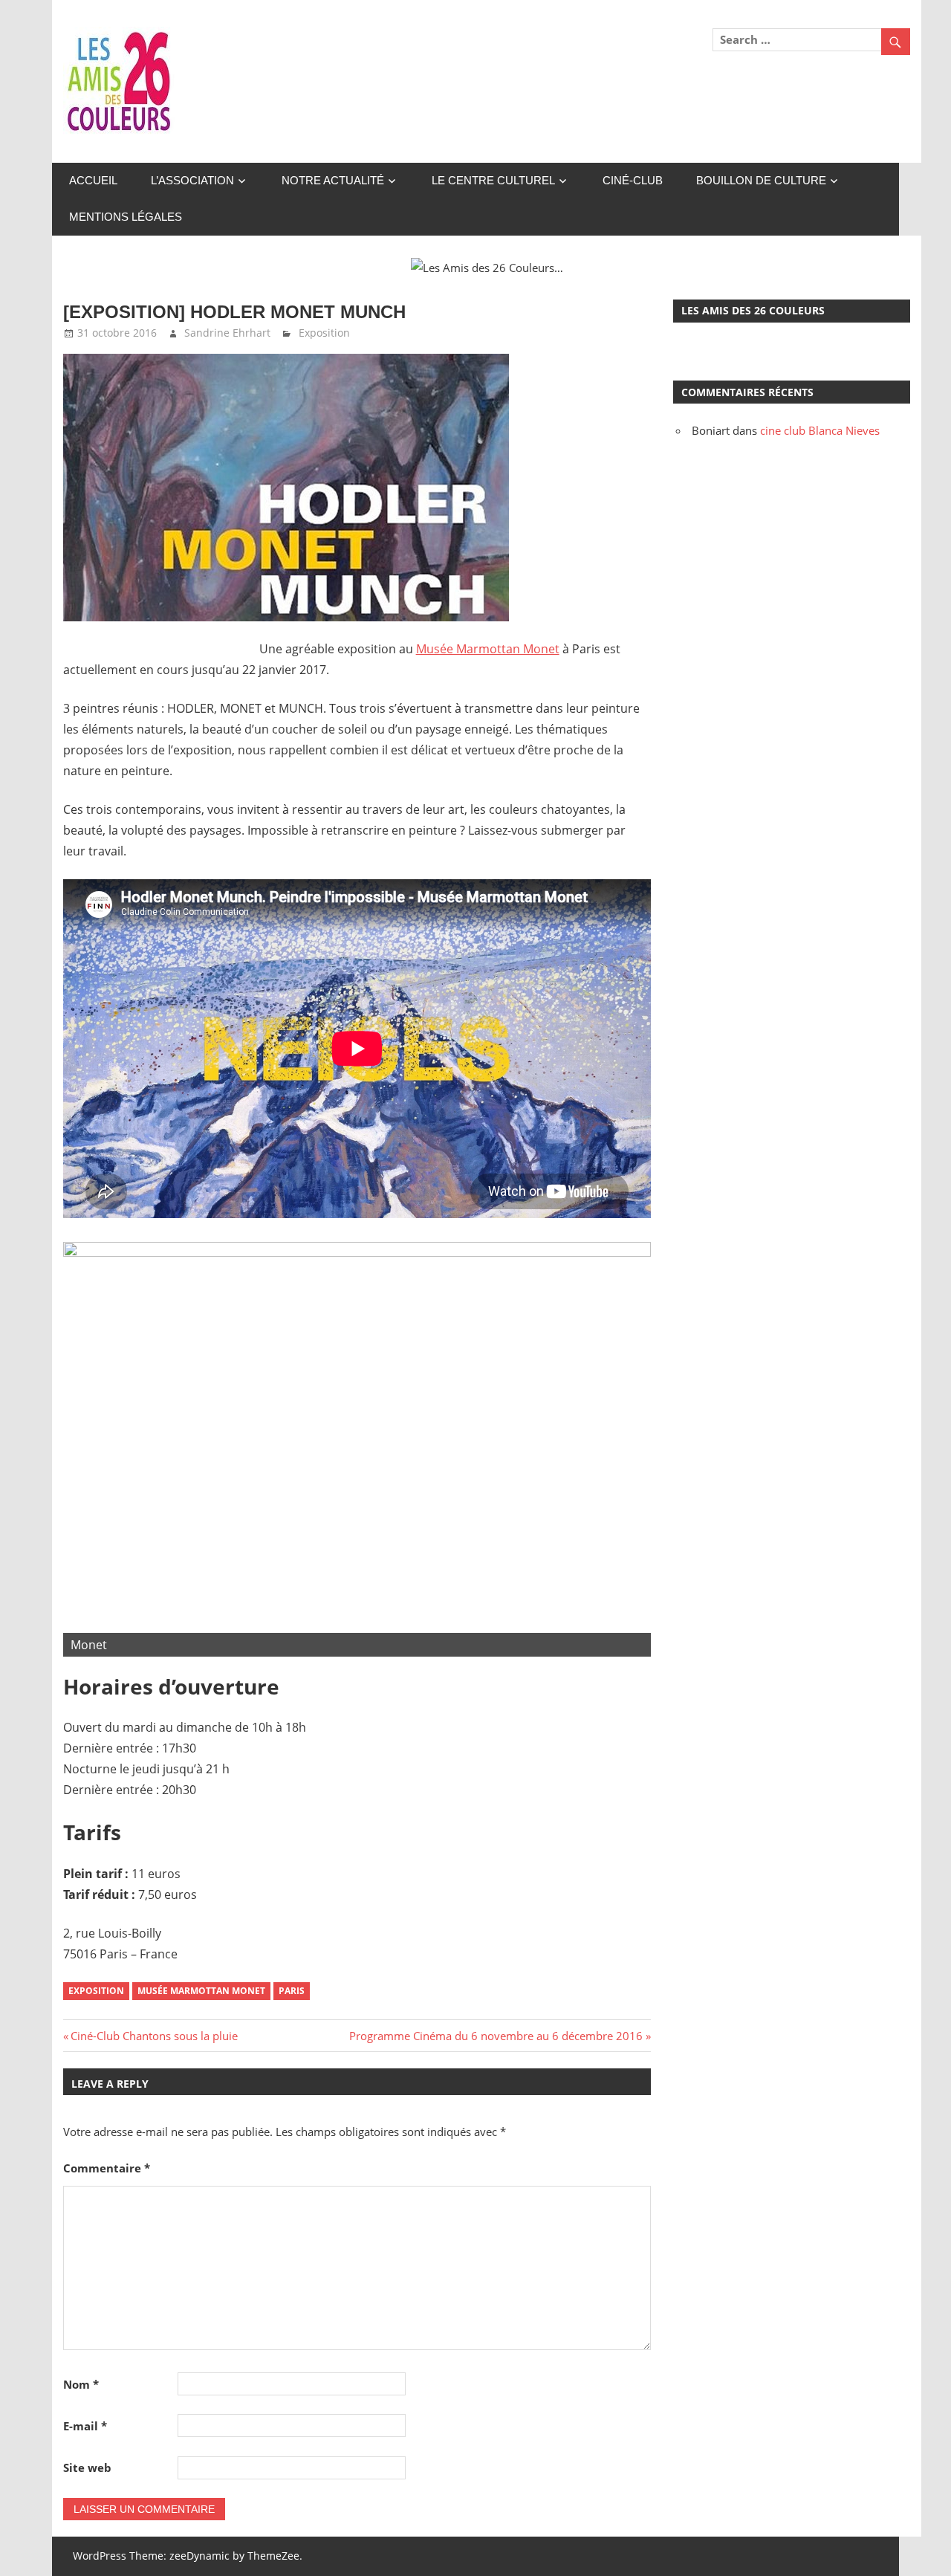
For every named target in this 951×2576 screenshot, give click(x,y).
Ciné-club (633, 180)
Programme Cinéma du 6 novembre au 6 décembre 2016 (496, 2036)
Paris (292, 1991)
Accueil (93, 180)
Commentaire (107, 2168)
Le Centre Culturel (493, 180)
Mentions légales (126, 217)
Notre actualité (333, 180)
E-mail (85, 2426)
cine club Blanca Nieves (820, 430)
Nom (81, 2384)
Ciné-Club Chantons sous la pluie (154, 2036)
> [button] (632, 1446)
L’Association (192, 180)
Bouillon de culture (761, 180)
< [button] (82, 1446)
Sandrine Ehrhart (227, 333)
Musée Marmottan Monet (488, 649)
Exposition (324, 333)
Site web (87, 2467)
